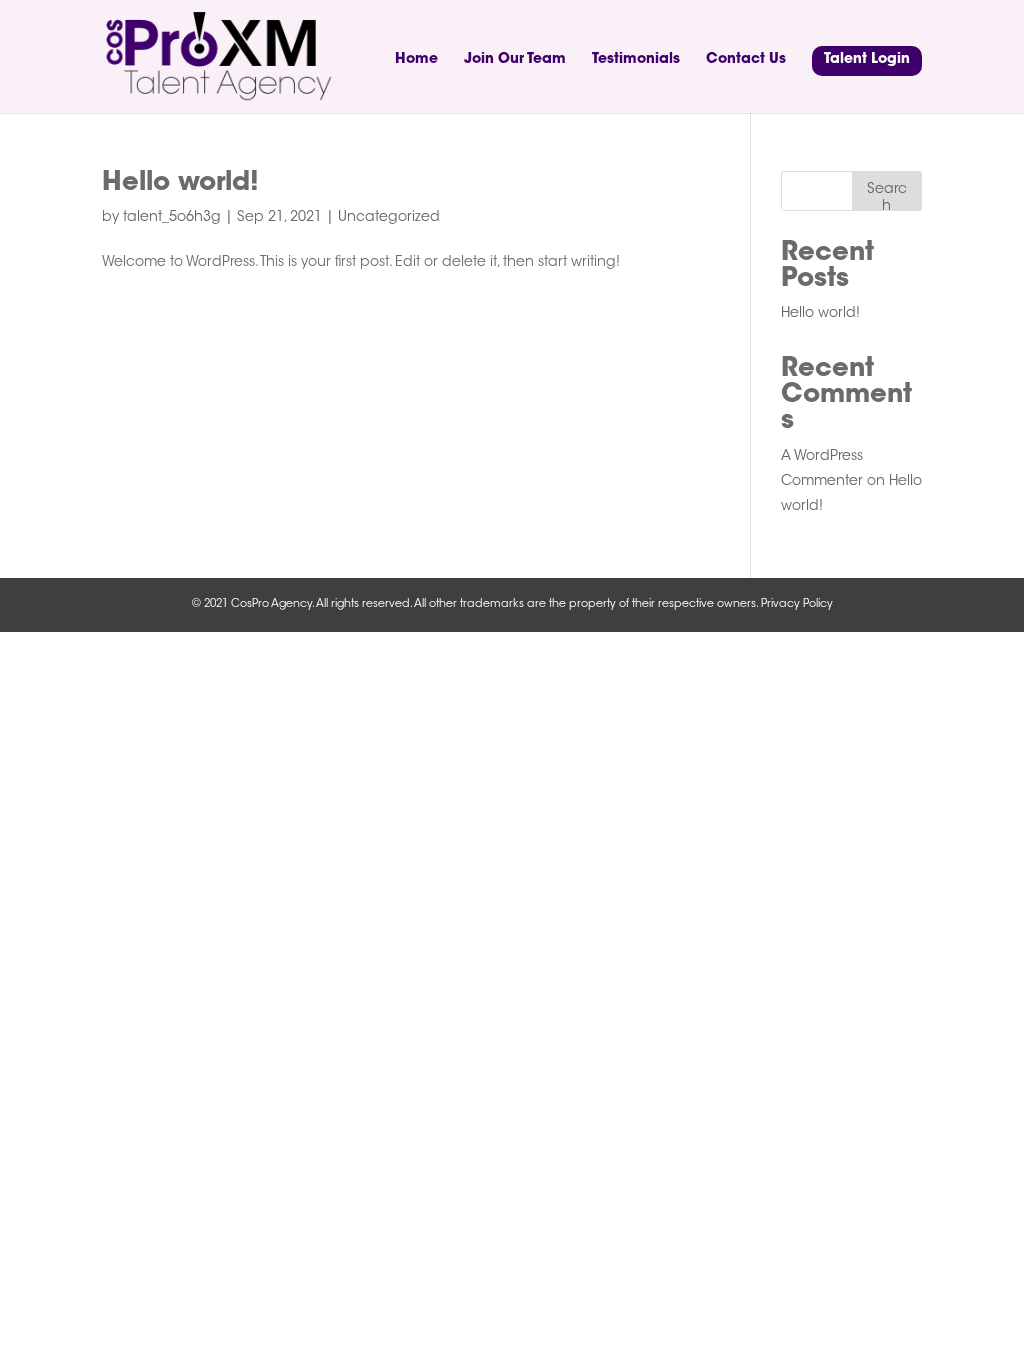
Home (416, 60)
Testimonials (636, 60)
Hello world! (180, 184)
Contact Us (746, 60)
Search (887, 197)
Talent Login (867, 60)
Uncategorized (389, 218)
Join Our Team (515, 60)
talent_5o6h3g (172, 218)
